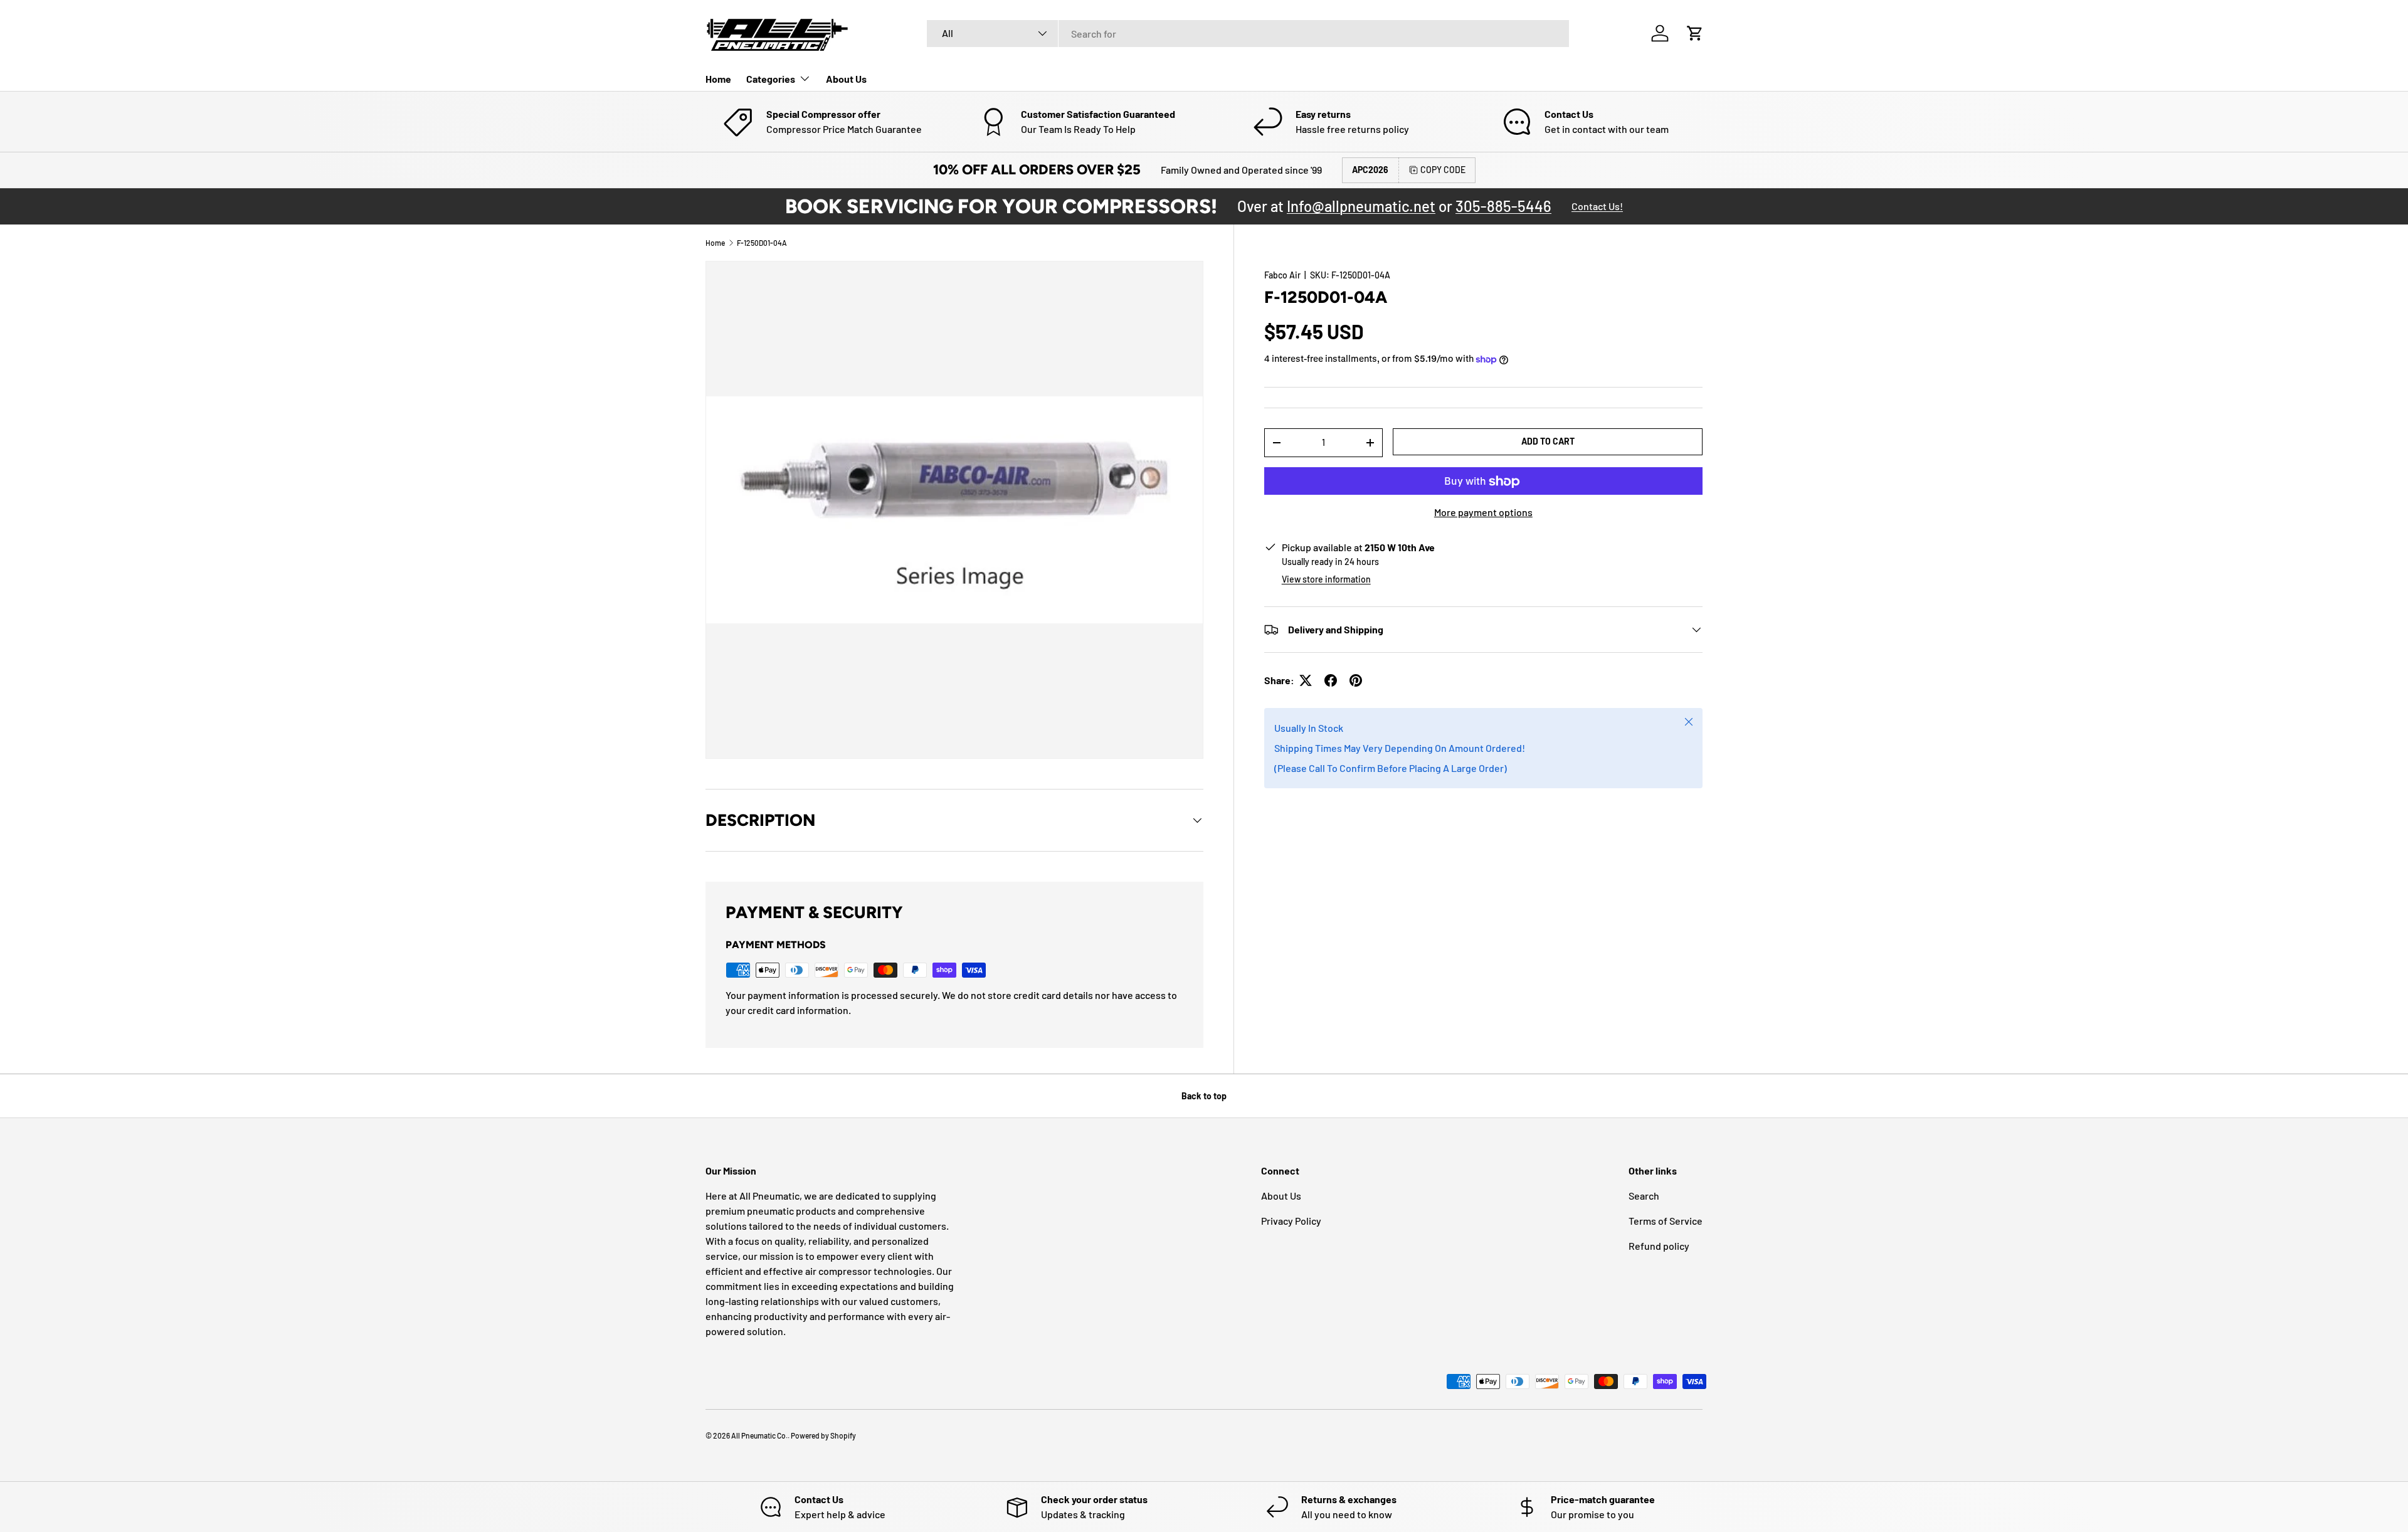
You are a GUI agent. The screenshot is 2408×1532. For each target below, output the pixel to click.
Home (718, 79)
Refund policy (1659, 1246)
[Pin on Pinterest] (1356, 680)
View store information (1326, 579)
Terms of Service (1666, 1221)
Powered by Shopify (823, 1435)
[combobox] (1248, 34)
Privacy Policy (1291, 1221)
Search (1644, 1196)
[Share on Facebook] (1331, 680)
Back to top (1204, 1096)
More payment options (1483, 513)
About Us (846, 79)
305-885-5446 (1503, 206)
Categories (771, 79)
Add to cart (1548, 441)
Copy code (1443, 170)
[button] (1695, 33)
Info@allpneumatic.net (1361, 206)
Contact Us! (1597, 206)
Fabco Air (1282, 275)
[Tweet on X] (1306, 680)
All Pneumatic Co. (759, 1435)
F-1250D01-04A (762, 243)
